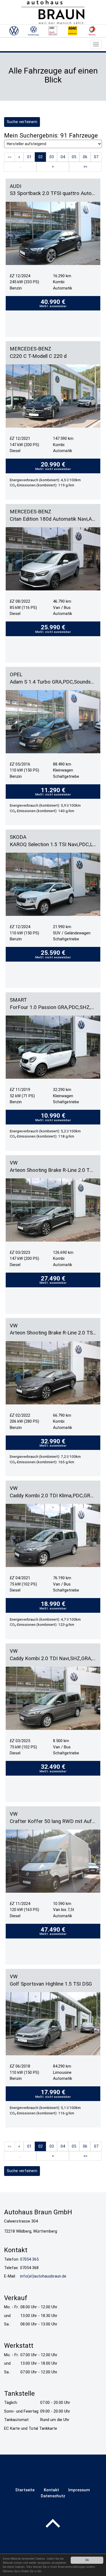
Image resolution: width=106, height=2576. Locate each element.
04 (63, 157)
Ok (87, 2560)
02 (40, 157)
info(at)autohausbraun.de (43, 2276)
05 (74, 157)
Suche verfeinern (22, 122)
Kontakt (51, 2490)
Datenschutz (53, 2496)
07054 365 (29, 2259)
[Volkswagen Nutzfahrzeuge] (33, 31)
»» (85, 166)
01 (29, 157)
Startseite (25, 2490)
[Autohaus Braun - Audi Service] (53, 31)
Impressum (79, 2490)
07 (96, 157)
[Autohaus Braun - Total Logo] (92, 31)
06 (85, 157)
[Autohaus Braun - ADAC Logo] (73, 31)
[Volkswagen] (14, 31)
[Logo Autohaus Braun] (53, 12)
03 (52, 157)
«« (10, 157)
